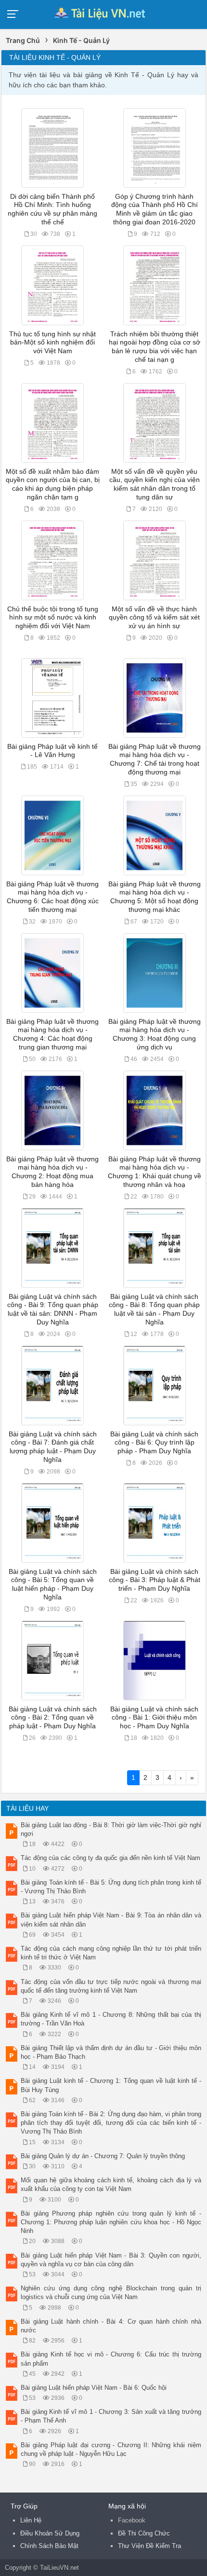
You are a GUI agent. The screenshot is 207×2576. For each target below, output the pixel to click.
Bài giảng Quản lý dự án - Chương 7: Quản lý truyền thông (103, 2156)
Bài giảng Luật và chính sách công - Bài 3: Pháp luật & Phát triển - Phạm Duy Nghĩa (155, 1580)
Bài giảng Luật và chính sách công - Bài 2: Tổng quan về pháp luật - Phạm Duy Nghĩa (53, 1718)
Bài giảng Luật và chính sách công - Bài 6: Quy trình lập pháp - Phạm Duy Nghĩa (154, 1443)
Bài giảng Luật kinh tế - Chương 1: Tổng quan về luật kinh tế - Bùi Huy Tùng (111, 2085)
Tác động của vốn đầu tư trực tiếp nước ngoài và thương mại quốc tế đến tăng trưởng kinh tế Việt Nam (111, 1986)
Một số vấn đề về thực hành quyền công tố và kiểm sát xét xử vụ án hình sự (154, 618)
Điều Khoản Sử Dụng (50, 2533)
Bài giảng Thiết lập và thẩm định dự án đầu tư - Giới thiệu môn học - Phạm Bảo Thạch (111, 2052)
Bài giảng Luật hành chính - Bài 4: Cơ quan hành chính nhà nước (111, 2326)
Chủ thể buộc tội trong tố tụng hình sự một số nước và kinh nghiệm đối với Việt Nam (53, 618)
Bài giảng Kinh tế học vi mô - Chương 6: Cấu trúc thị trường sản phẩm (111, 2359)
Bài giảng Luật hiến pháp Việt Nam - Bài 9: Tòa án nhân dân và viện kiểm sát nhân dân (111, 1920)
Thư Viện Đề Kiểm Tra (149, 2546)
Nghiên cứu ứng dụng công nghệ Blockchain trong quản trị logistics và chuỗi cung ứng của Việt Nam (111, 2293)
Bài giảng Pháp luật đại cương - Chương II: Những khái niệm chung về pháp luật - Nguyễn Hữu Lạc (111, 2449)
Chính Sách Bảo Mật (49, 2546)
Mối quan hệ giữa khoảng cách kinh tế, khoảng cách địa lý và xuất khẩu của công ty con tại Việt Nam (111, 2184)
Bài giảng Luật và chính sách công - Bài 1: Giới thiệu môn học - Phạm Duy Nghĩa (154, 1718)
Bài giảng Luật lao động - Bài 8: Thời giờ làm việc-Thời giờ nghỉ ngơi (111, 1829)
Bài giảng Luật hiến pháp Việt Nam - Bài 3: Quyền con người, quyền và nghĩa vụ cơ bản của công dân (111, 2260)
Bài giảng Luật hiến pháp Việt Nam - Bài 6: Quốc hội (94, 2388)
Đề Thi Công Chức (144, 2533)
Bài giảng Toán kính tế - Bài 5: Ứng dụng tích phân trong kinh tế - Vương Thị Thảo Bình (111, 1887)
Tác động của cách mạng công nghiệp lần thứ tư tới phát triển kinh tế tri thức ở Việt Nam (111, 1953)
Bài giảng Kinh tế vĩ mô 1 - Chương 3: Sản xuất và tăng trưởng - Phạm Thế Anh (111, 2416)
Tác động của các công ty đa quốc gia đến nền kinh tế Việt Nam (110, 1858)
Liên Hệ (31, 2520)
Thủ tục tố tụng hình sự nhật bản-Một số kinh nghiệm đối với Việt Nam (52, 343)
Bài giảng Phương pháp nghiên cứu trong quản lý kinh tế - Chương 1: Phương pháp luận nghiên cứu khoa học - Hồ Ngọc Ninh (111, 2222)
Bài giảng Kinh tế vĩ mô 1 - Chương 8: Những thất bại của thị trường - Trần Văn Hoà (111, 2019)
